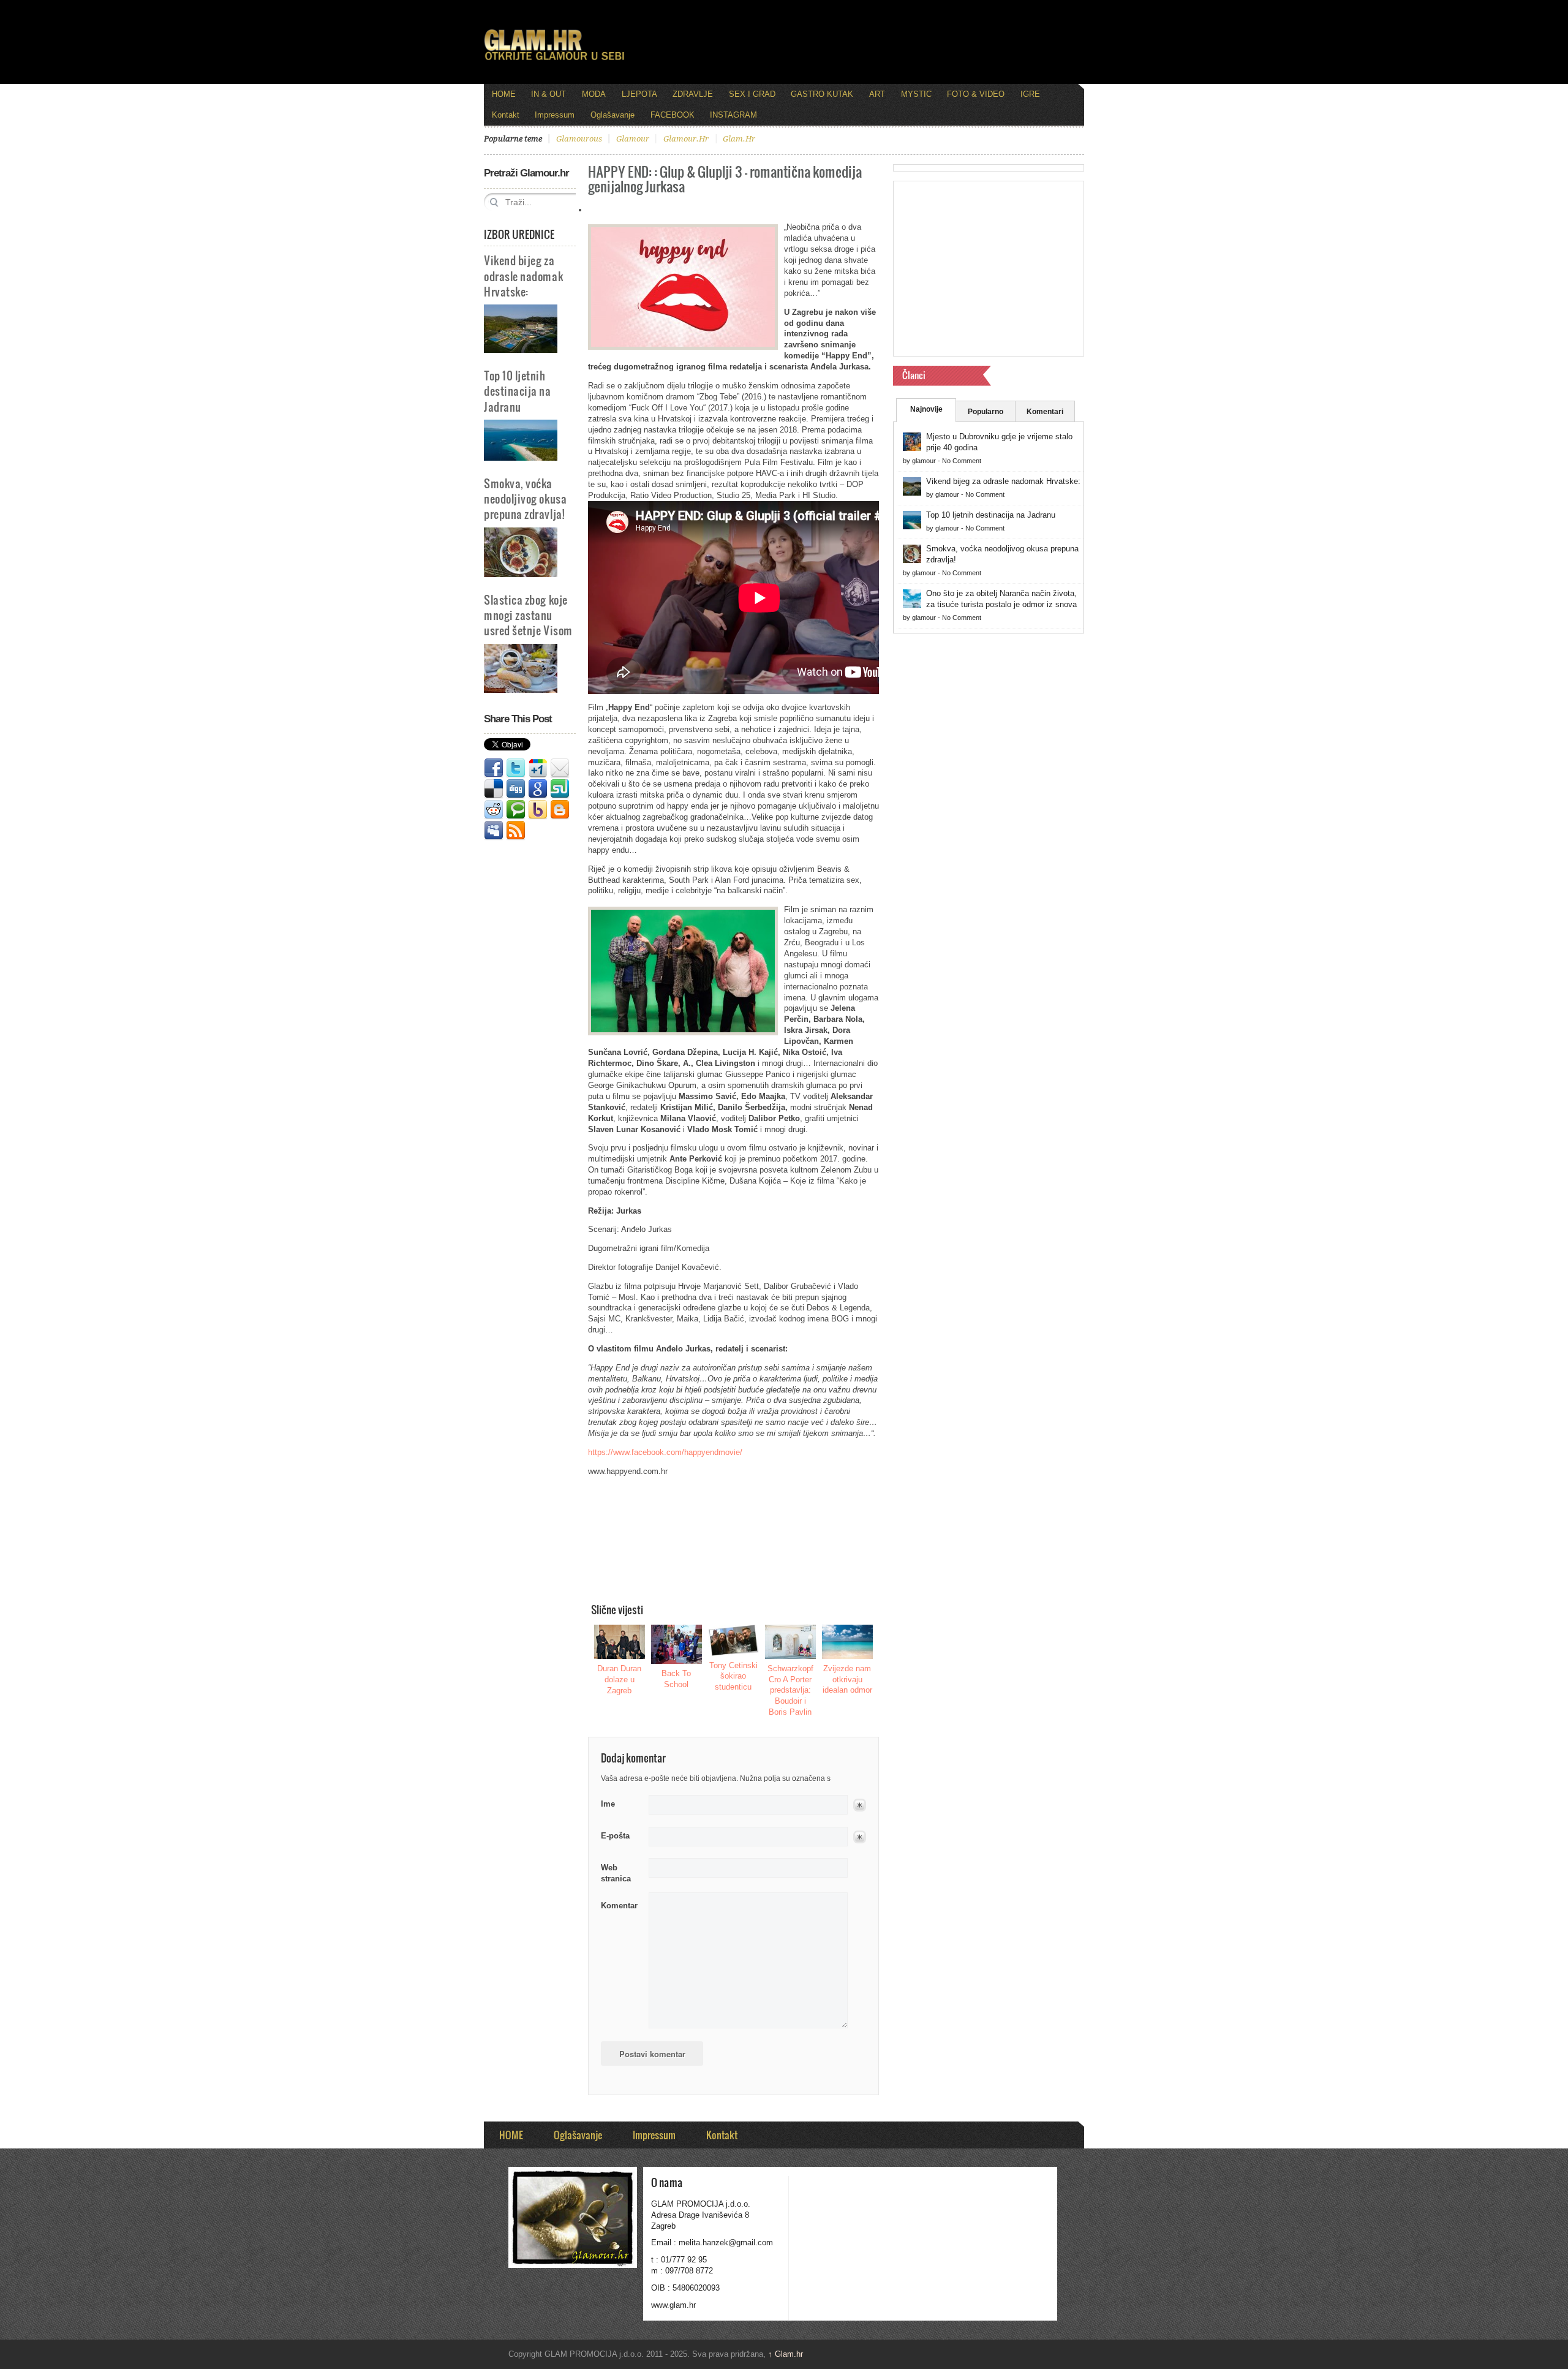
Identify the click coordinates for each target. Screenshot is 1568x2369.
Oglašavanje (612, 115)
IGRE (1030, 94)
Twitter (516, 768)
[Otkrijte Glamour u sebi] (554, 60)
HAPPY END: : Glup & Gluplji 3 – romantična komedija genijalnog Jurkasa (725, 179)
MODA (594, 94)
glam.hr (739, 139)
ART (877, 94)
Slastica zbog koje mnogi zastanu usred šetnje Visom (528, 615)
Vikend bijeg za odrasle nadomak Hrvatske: (523, 275)
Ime (608, 1804)
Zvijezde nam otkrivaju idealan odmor (847, 1679)
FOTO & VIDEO (976, 94)
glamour (633, 139)
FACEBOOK (673, 115)
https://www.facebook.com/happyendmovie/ (665, 1452)
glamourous (579, 139)
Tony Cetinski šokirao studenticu (733, 1676)
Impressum (555, 115)
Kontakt (506, 115)
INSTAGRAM (733, 115)
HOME (504, 94)
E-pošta (615, 1836)
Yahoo (538, 810)
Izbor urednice (519, 234)
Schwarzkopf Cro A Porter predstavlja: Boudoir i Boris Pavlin (790, 1691)
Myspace (494, 831)
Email (560, 768)
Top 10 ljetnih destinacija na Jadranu (518, 391)
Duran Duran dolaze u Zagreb (619, 1679)
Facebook (494, 768)
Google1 (538, 768)
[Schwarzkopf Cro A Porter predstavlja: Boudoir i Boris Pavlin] (791, 1642)
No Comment (962, 461)
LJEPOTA (639, 94)
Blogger (560, 810)
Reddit (494, 810)
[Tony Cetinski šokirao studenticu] (734, 1640)
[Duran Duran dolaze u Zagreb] (620, 1642)
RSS (516, 831)
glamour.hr (686, 139)
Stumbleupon (560, 789)
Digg (516, 789)
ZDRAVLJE (693, 94)
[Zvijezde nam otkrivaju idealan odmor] (848, 1642)
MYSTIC (916, 94)
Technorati (516, 810)
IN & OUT (548, 94)
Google (538, 789)
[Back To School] (677, 1644)
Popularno (986, 412)
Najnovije (926, 409)
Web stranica (616, 1873)
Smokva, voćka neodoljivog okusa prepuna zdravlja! (525, 498)
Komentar (619, 1906)
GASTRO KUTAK (822, 94)
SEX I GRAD (752, 94)
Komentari (1045, 412)
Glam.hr (786, 2354)
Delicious (494, 789)
